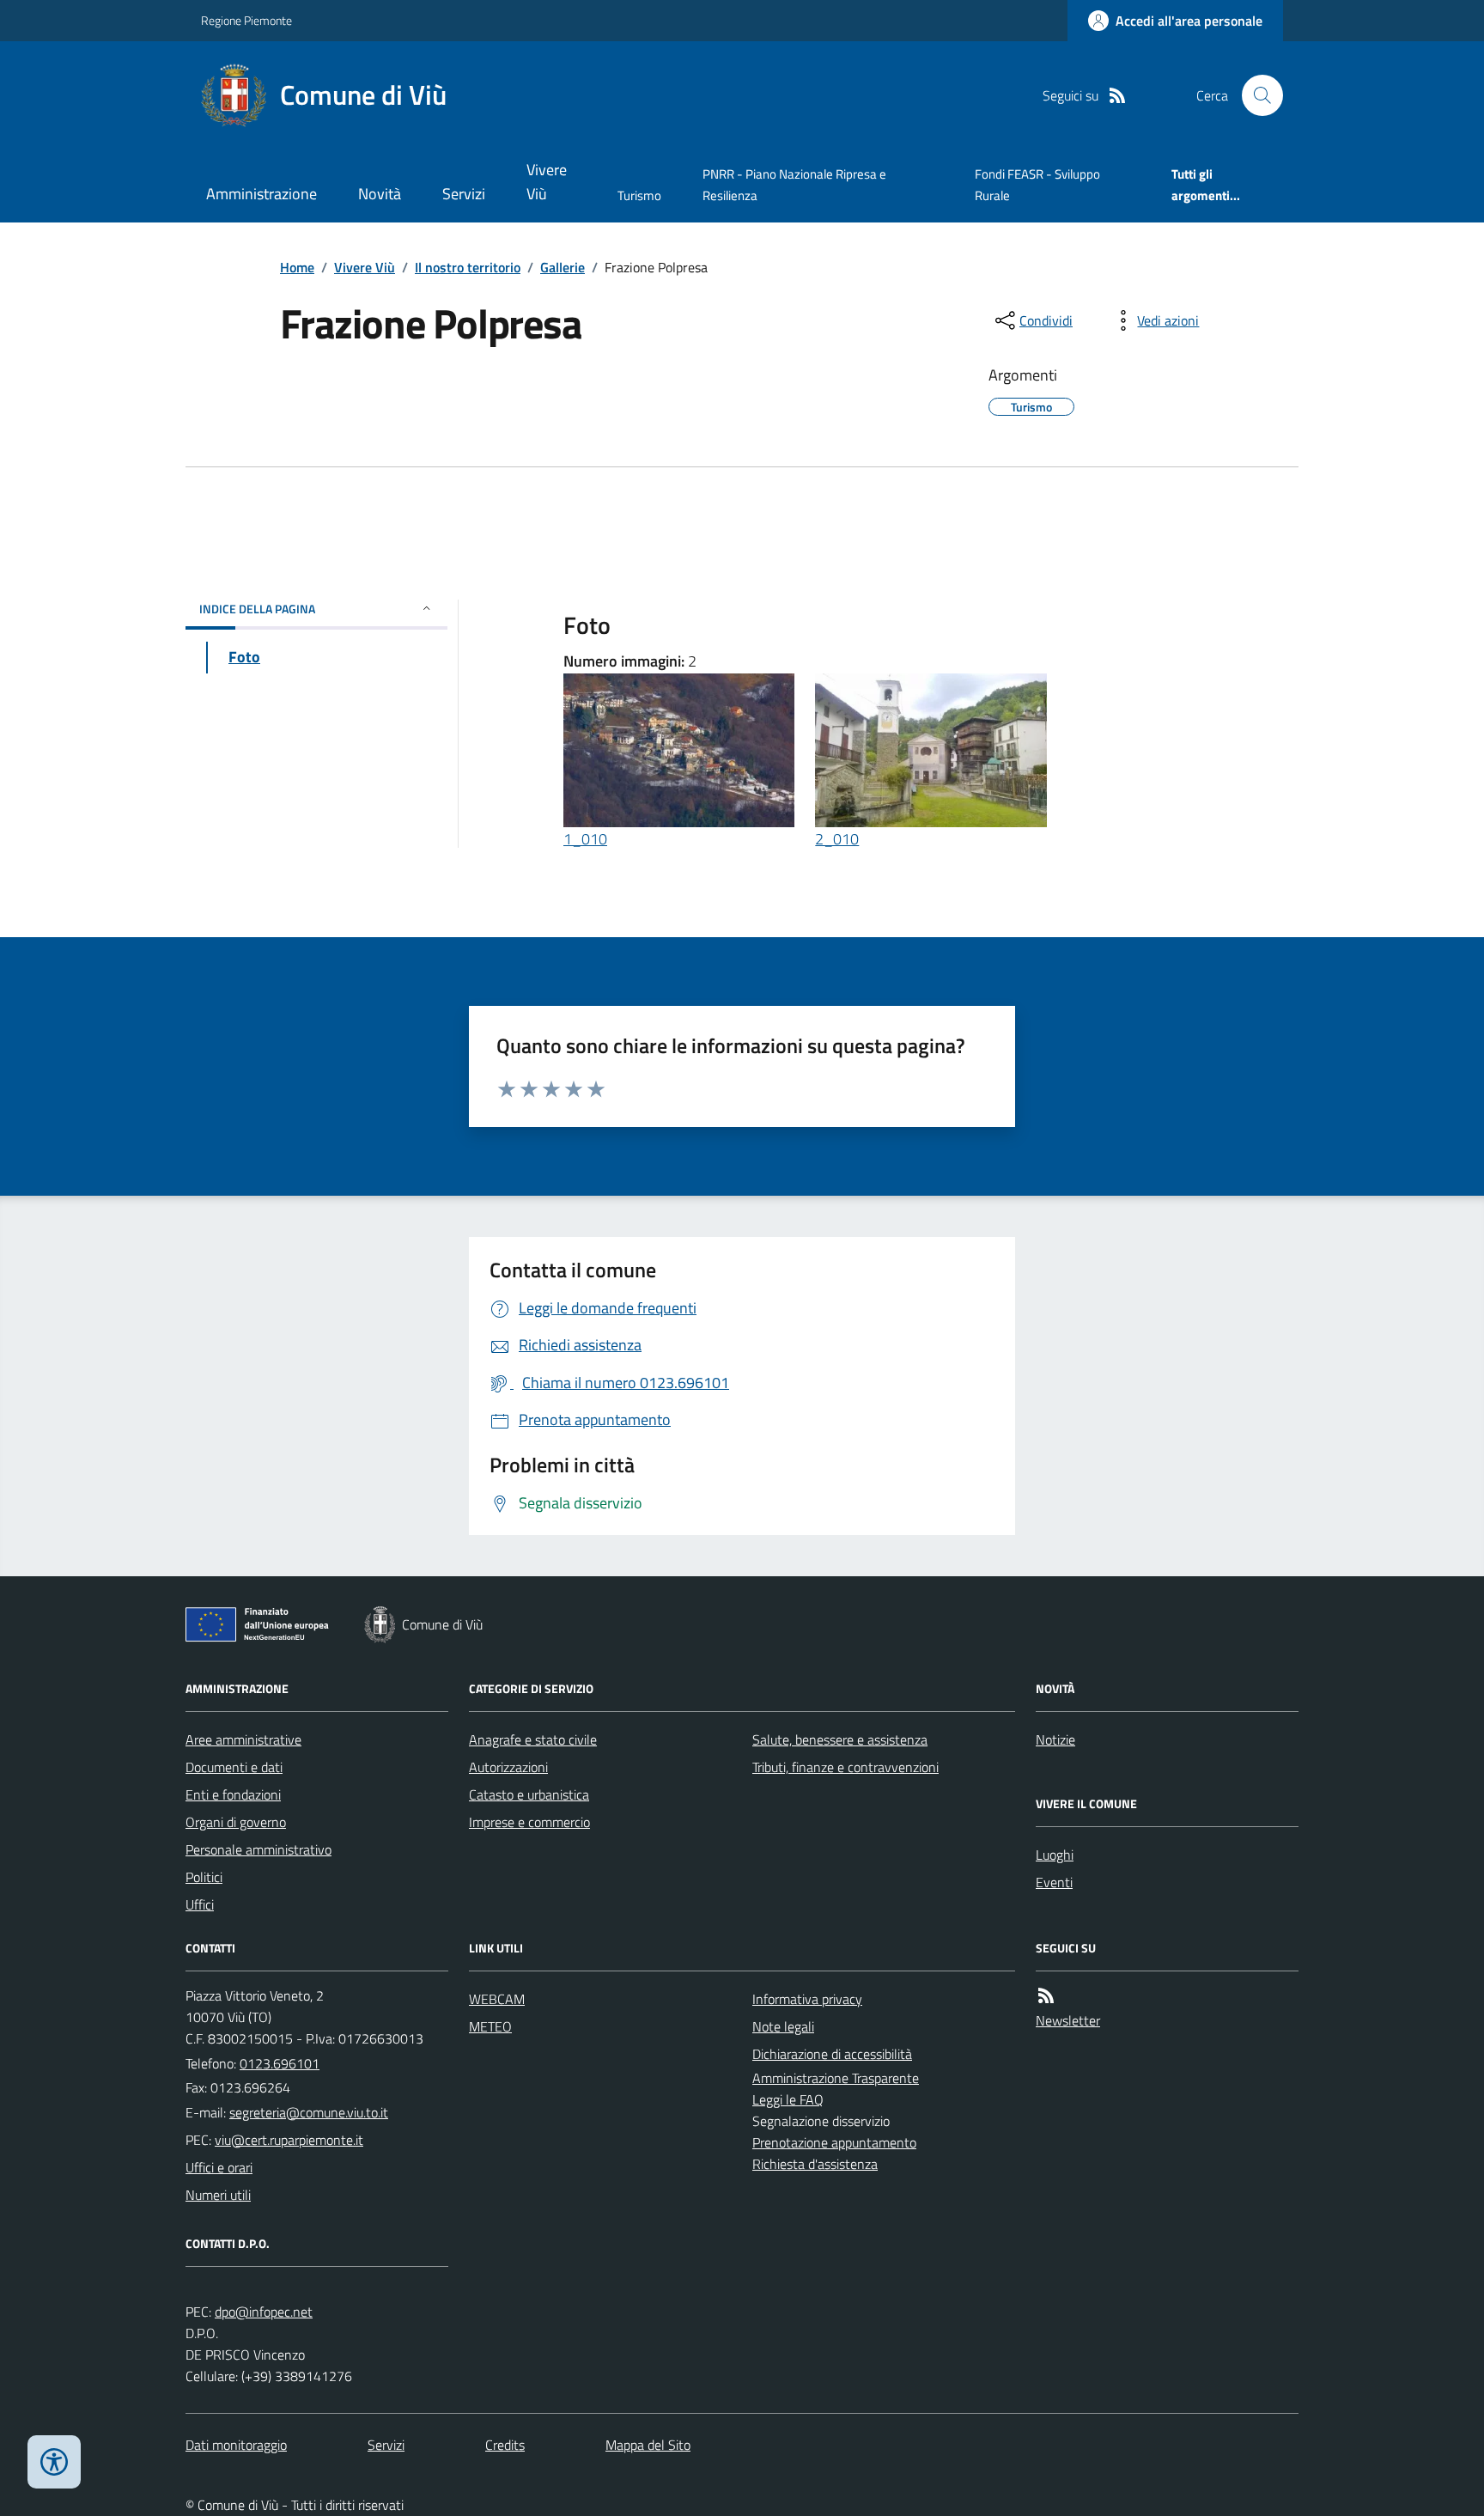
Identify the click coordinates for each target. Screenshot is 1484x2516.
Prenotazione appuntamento (834, 2142)
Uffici (200, 1904)
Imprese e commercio (529, 1822)
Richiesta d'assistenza (815, 2164)
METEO (490, 2026)
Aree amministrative (243, 1739)
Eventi (1054, 1882)
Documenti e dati (234, 1767)
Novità (380, 194)
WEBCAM (497, 1999)
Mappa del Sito (648, 2445)
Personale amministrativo (258, 1849)
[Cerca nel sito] (1256, 95)
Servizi (464, 194)
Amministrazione (262, 194)
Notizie (1055, 1739)
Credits (505, 2445)
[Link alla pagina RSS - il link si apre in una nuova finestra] (1117, 96)
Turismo (639, 195)
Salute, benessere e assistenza (840, 1739)
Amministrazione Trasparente (836, 2078)
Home (297, 267)
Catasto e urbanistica (529, 1794)
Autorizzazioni (508, 1767)
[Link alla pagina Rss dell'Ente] (1046, 1996)
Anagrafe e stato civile (533, 1739)
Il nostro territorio (468, 267)
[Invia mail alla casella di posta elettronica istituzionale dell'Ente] (309, 2112)
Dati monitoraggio (236, 2445)
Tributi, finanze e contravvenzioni (845, 1767)
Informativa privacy (807, 1999)
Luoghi (1055, 1855)
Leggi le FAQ (788, 2099)
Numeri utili (218, 2195)
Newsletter (1068, 2020)
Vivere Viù (547, 182)
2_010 (837, 839)
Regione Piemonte (246, 20)
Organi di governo (236, 1822)
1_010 (585, 839)
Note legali (783, 2026)
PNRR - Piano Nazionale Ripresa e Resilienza (794, 184)
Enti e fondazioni (233, 1794)
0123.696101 (280, 2063)
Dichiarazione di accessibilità (832, 2054)
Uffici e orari (219, 2167)
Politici (204, 1877)
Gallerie (563, 267)
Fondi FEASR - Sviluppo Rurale (1037, 184)
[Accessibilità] (54, 2462)
